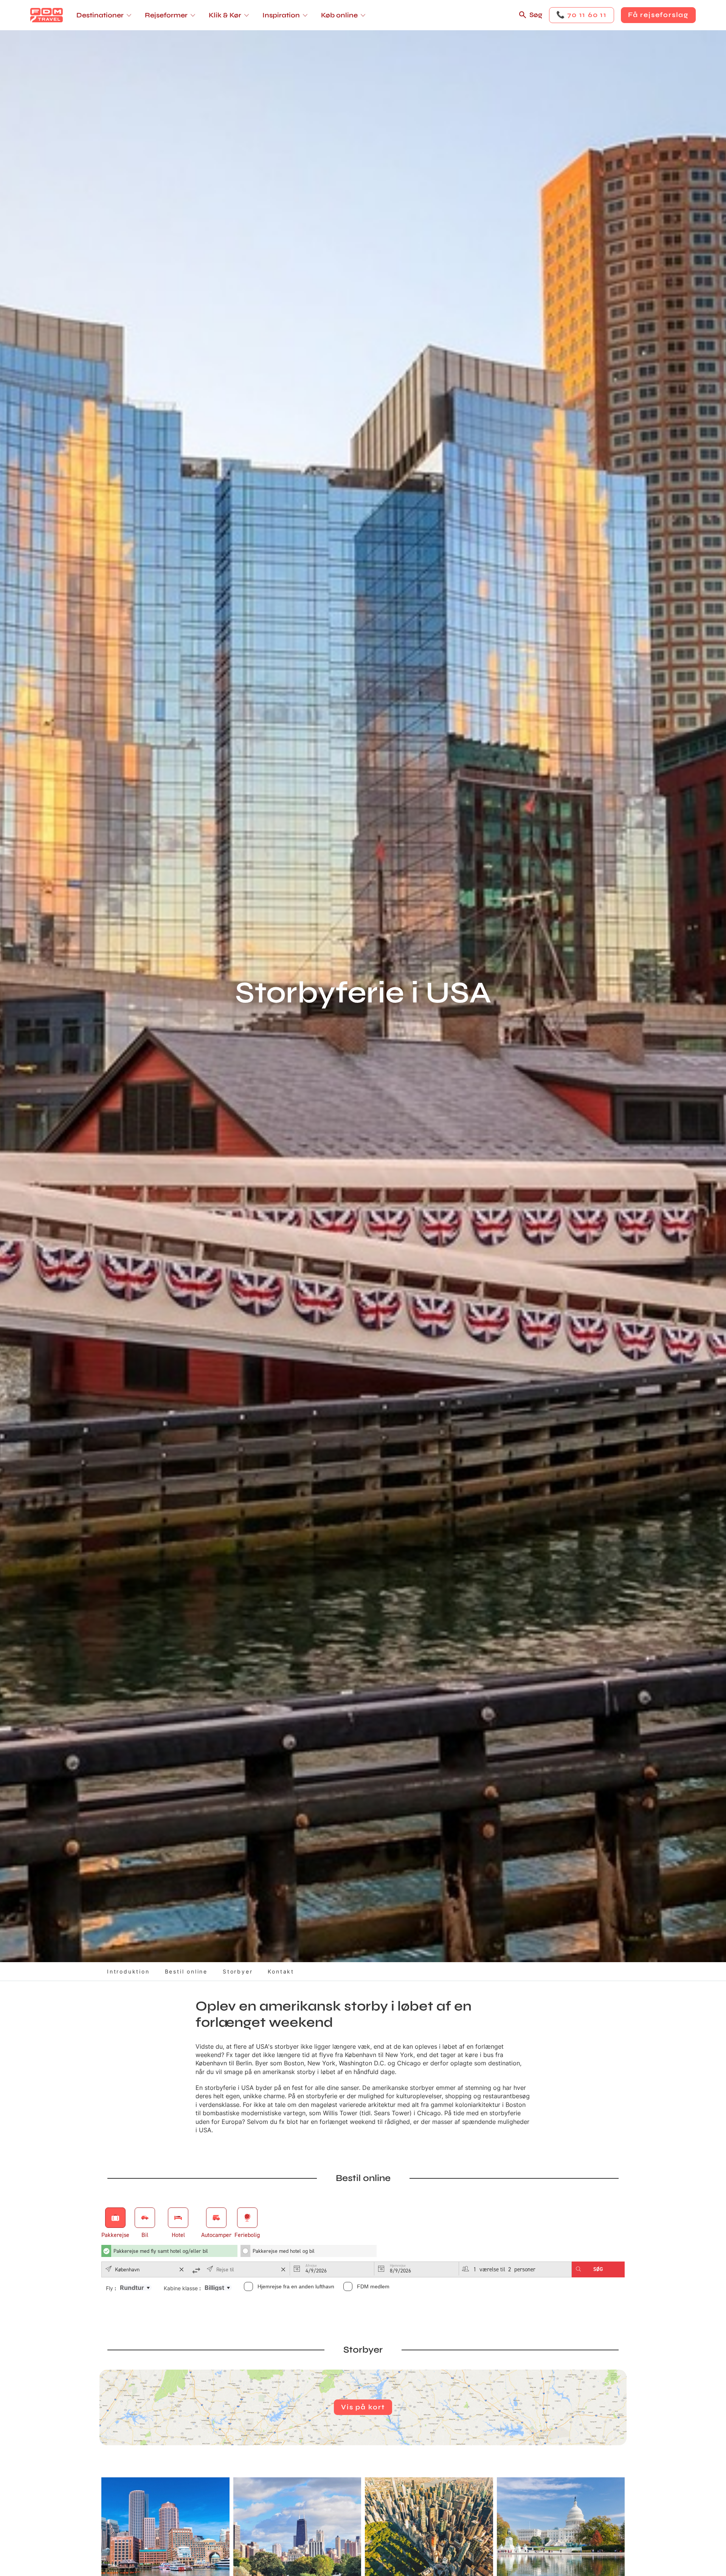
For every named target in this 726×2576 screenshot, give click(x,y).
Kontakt (281, 1971)
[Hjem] (47, 15)
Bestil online (186, 1971)
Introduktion (128, 1971)
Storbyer (238, 1971)
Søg (536, 15)
